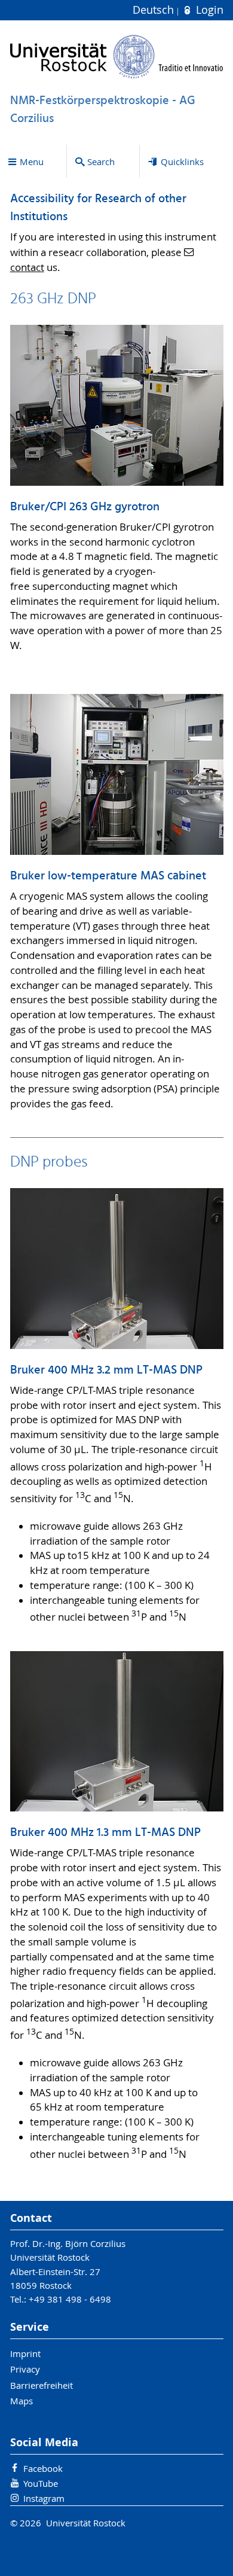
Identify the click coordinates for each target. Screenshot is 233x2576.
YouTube (41, 2483)
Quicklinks (182, 162)
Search (101, 162)
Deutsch (155, 10)
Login (208, 10)
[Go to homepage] (117, 57)
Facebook (43, 2468)
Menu (32, 162)
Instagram (44, 2498)
